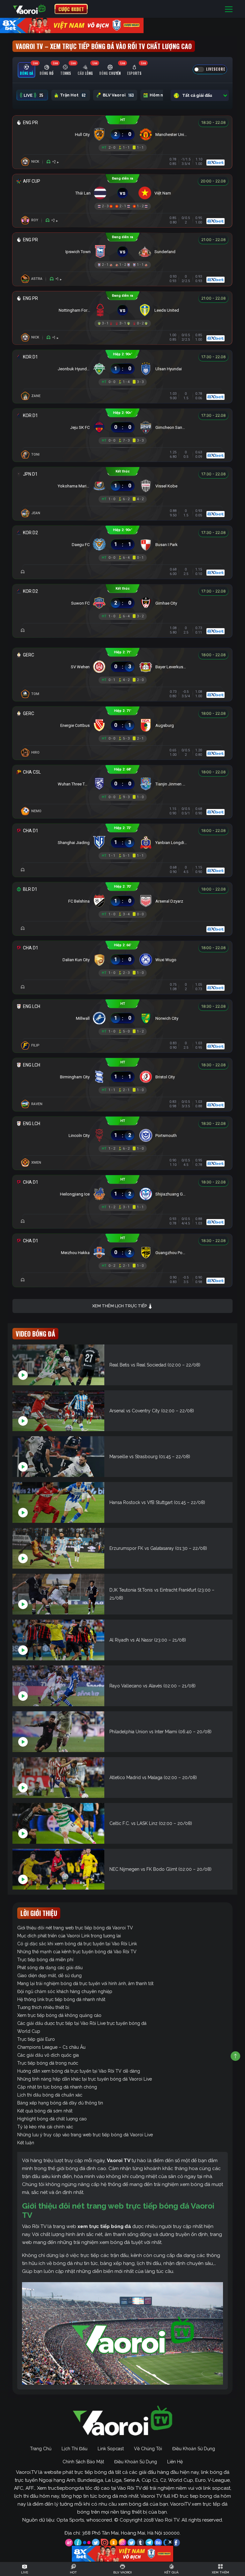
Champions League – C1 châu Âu (51, 2047)
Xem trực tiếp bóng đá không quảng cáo (59, 2015)
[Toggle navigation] (229, 9)
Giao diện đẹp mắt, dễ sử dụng (49, 1976)
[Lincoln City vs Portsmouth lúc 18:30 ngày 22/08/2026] (122, 1135)
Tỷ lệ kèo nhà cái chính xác (45, 2127)
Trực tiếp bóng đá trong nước (48, 2063)
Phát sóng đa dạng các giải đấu (50, 1968)
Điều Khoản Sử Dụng (194, 2449)
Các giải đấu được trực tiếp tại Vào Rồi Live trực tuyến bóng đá (82, 2023)
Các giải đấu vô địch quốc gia (48, 2055)
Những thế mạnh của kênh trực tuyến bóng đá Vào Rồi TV (77, 1952)
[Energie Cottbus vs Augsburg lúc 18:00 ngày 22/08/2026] (122, 725)
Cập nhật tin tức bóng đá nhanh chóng (57, 2087)
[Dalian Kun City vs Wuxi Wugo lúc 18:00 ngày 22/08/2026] (122, 960)
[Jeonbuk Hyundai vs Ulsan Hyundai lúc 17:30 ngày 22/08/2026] (122, 369)
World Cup (29, 2031)
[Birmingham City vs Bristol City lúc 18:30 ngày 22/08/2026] (122, 1077)
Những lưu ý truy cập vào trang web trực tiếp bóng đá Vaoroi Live (85, 2135)
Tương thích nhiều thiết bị (43, 2007)
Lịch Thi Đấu (74, 2449)
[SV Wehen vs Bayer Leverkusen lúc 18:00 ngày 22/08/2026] (122, 667)
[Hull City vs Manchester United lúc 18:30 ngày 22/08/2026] (122, 135)
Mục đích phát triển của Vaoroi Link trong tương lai (69, 1936)
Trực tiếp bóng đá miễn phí (45, 1960)
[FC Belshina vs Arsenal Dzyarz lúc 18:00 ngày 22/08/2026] (122, 901)
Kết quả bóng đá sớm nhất (45, 2111)
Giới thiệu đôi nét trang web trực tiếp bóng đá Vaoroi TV (75, 1928)
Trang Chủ (41, 2449)
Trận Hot (73, 95)
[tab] (26, 70)
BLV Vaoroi (118, 95)
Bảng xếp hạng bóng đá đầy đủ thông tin (60, 2103)
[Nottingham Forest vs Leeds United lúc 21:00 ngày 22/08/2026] (122, 310)
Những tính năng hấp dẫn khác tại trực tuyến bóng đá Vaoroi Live (85, 2079)
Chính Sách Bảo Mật (83, 2462)
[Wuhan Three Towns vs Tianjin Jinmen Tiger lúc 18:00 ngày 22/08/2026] (122, 784)
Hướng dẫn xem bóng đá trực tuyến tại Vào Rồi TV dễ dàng (79, 2071)
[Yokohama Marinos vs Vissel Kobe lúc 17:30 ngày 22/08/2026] (122, 486)
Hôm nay (163, 95)
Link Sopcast (111, 2449)
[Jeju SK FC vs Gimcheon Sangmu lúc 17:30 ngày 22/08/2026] (122, 427)
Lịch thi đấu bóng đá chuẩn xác (50, 2095)
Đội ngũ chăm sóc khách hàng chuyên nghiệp (65, 1991)
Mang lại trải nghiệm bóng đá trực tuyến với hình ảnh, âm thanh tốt (85, 1983)
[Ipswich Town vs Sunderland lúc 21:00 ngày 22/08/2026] (122, 252)
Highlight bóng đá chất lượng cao (52, 2119)
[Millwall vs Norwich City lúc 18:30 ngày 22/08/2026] (122, 1018)
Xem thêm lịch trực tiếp (120, 1306)
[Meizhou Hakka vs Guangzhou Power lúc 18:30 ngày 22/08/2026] (122, 1253)
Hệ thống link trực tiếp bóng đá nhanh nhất (61, 1999)
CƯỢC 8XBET (71, 9)
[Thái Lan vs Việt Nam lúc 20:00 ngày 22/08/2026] (122, 193)
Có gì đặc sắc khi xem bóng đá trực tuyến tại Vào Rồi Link (77, 1944)
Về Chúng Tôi (148, 2449)
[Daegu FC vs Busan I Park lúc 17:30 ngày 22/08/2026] (122, 545)
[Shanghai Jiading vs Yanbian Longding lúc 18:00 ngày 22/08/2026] (122, 843)
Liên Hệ (175, 2462)
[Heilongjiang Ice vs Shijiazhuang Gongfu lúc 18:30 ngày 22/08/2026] (122, 1194)
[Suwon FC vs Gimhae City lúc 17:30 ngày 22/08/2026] (122, 603)
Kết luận (26, 2143)
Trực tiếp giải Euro (36, 2039)
